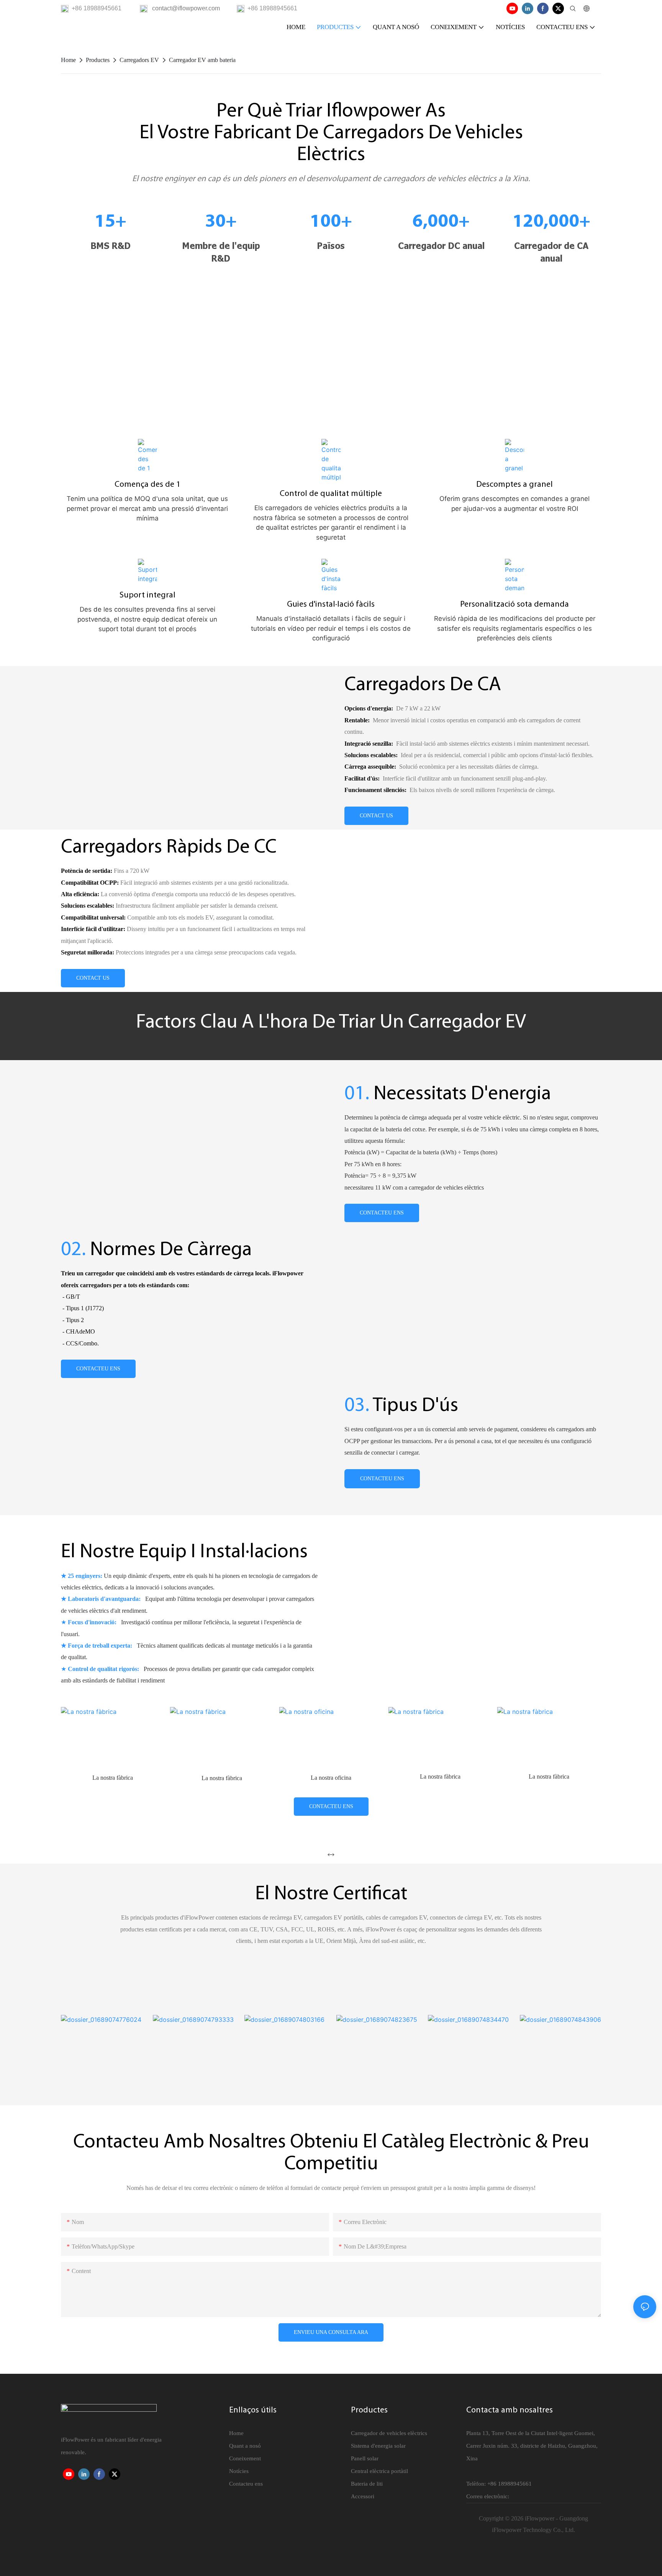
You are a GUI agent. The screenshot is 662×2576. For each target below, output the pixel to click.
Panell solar (365, 2458)
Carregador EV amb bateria (202, 60)
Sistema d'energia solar (378, 2446)
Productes (98, 60)
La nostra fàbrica (113, 1778)
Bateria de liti (367, 2484)
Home (68, 60)
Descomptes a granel (515, 485)
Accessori (363, 2496)
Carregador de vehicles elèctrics (389, 2433)
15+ (111, 222)
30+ (221, 222)
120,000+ (551, 222)
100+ (331, 222)
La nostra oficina (222, 1778)
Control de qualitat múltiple (331, 494)
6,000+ (441, 222)
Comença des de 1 (147, 485)
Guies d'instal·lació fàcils (331, 605)
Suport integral (147, 595)
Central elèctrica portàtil (379, 2471)
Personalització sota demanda (515, 605)
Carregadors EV (139, 60)
